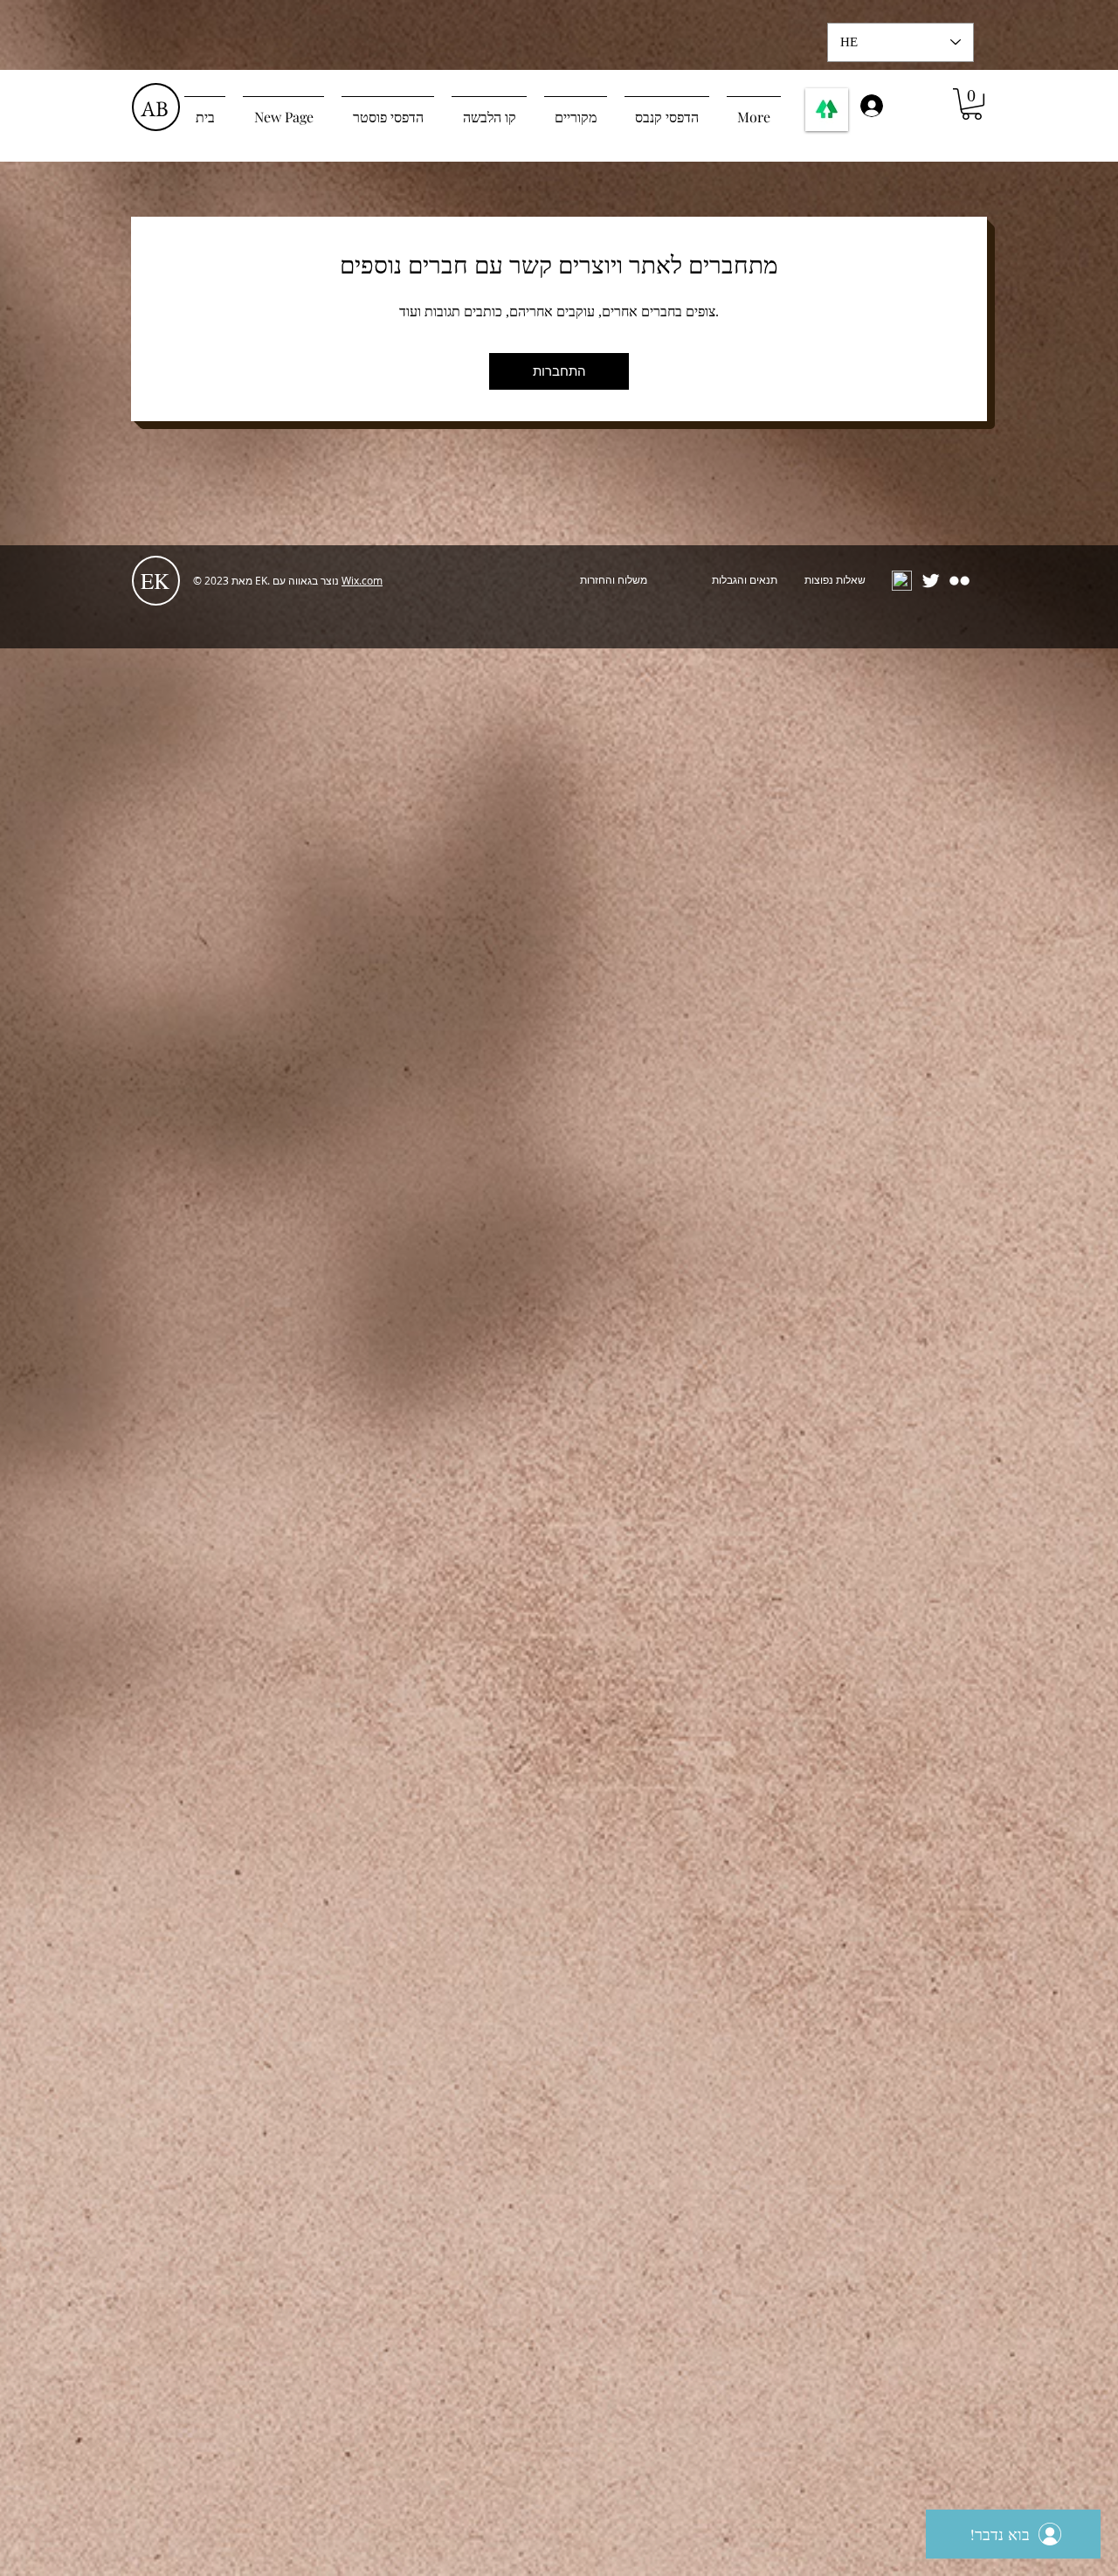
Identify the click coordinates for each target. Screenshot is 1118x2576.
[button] (972, 104)
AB (155, 108)
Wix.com (362, 580)
